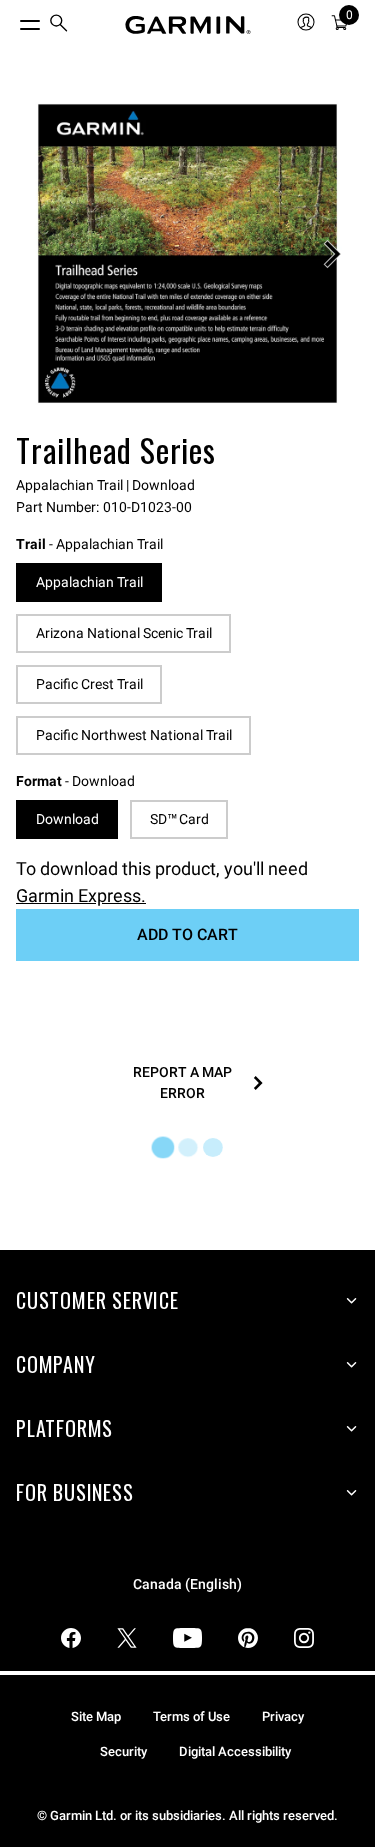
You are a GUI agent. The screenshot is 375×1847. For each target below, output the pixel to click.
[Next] (332, 254)
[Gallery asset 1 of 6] (187, 253)
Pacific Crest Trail (89, 684)
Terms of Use (191, 1716)
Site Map (96, 1716)
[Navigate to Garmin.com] (188, 25)
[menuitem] (59, 25)
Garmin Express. (81, 895)
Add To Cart (187, 934)
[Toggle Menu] (12, 20)
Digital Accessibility (235, 1751)
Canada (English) (187, 1584)
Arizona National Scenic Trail (124, 633)
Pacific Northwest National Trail (134, 735)
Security (123, 1751)
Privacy (283, 1716)
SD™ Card (179, 819)
